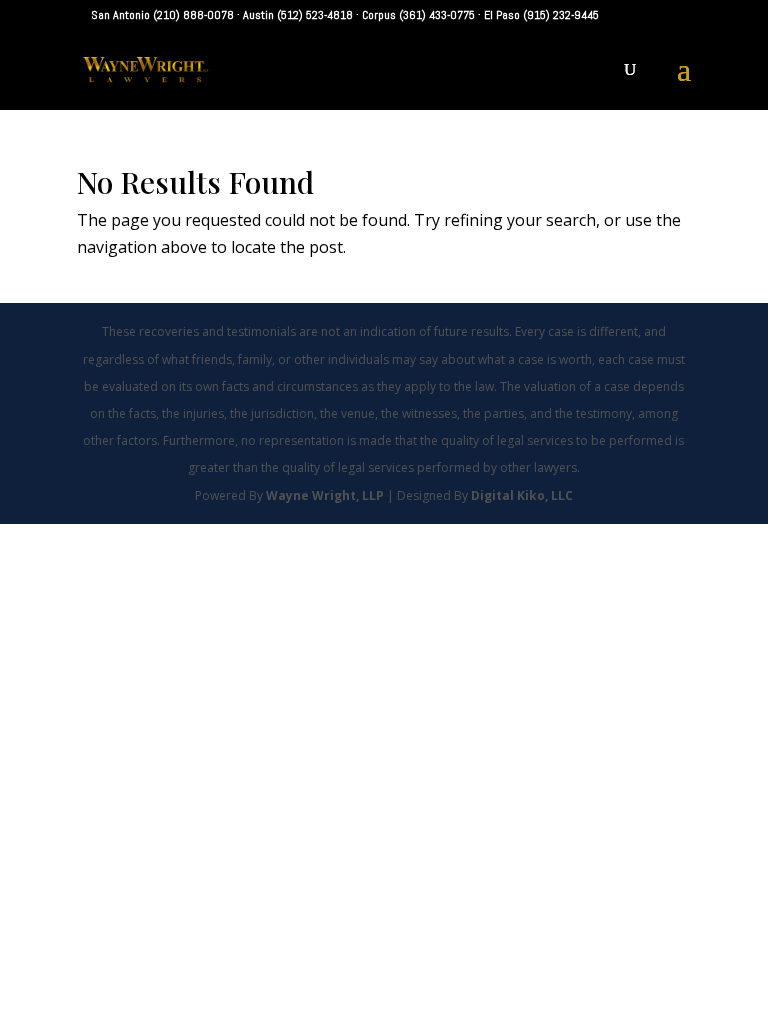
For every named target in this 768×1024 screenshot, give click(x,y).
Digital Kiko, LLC (522, 495)
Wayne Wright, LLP (326, 495)
